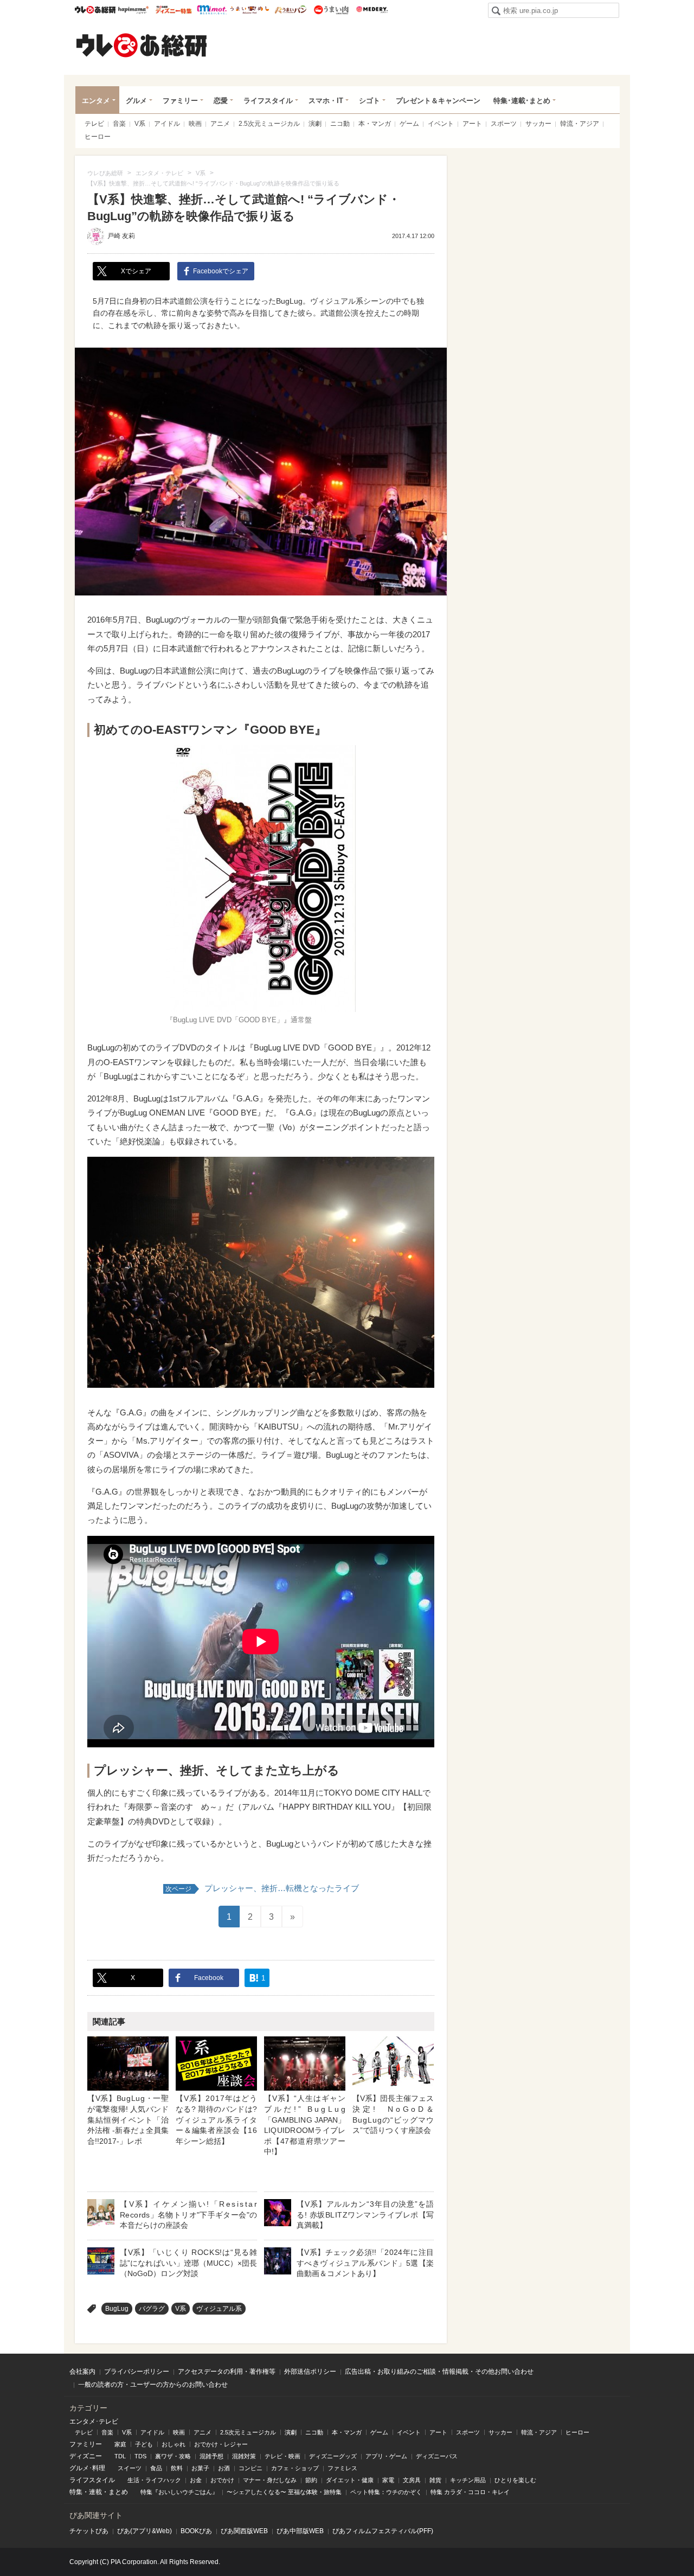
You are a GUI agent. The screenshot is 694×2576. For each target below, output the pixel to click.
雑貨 (435, 2480)
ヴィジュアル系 (219, 2309)
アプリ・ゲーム (386, 2456)
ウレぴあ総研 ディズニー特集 (174, 10)
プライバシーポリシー (137, 2372)
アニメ (220, 124)
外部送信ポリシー (310, 2372)
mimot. (212, 10)
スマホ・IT (326, 101)
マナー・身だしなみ (270, 2480)
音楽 (119, 124)
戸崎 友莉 (121, 236)
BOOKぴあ (196, 2531)
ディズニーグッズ (333, 2456)
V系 (140, 124)
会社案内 (82, 2372)
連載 (95, 2492)
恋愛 (221, 101)
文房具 (412, 2480)
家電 (388, 2480)
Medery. (372, 10)
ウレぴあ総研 (95, 10)
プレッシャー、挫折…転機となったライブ (262, 1888)
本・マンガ (375, 124)
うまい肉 (331, 10)
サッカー (538, 124)
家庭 (120, 2444)
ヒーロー (98, 137)
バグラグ (152, 2309)
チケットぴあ (89, 2531)
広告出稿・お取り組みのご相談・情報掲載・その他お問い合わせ (439, 2372)
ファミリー (180, 101)
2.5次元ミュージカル (269, 124)
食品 (156, 2468)
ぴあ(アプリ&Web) (144, 2531)
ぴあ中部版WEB (300, 2531)
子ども (144, 2444)
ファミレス (342, 2468)
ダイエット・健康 (350, 2480)
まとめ (118, 2492)
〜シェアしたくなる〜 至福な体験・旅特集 (284, 2492)
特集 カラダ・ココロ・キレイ (470, 2492)
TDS (140, 2456)
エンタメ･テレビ (94, 2421)
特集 (76, 2492)
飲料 (177, 2468)
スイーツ (130, 2468)
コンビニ (250, 2468)
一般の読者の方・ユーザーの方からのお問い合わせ (153, 2385)
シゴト (370, 101)
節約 (311, 2480)
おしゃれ (173, 2444)
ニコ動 (340, 124)
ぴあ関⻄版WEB (244, 2531)
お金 (196, 2480)
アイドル (167, 124)
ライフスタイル (268, 101)
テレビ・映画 (282, 2456)
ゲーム (409, 124)
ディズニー (86, 2456)
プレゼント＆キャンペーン (438, 101)
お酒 (224, 2468)
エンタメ (96, 101)
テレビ (94, 124)
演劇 (315, 124)
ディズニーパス (437, 2456)
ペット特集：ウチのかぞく (386, 2492)
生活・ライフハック (154, 2480)
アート (472, 124)
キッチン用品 (468, 2480)
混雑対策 (244, 2456)
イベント (441, 124)
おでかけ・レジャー (221, 2444)
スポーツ (504, 124)
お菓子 (200, 2468)
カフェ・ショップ (295, 2468)
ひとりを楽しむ (515, 2480)
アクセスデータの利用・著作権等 (227, 2372)
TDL (120, 2456)
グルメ (136, 101)
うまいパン (290, 10)
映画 (195, 124)
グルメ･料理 (87, 2468)
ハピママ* (133, 10)
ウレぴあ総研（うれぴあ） (142, 45)
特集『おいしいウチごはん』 (179, 2492)
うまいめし (250, 10)
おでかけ (222, 2480)
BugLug (117, 2309)
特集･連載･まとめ (522, 101)
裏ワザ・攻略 (173, 2456)
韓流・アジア (580, 124)
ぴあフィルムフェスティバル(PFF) (383, 2531)
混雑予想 (211, 2456)
